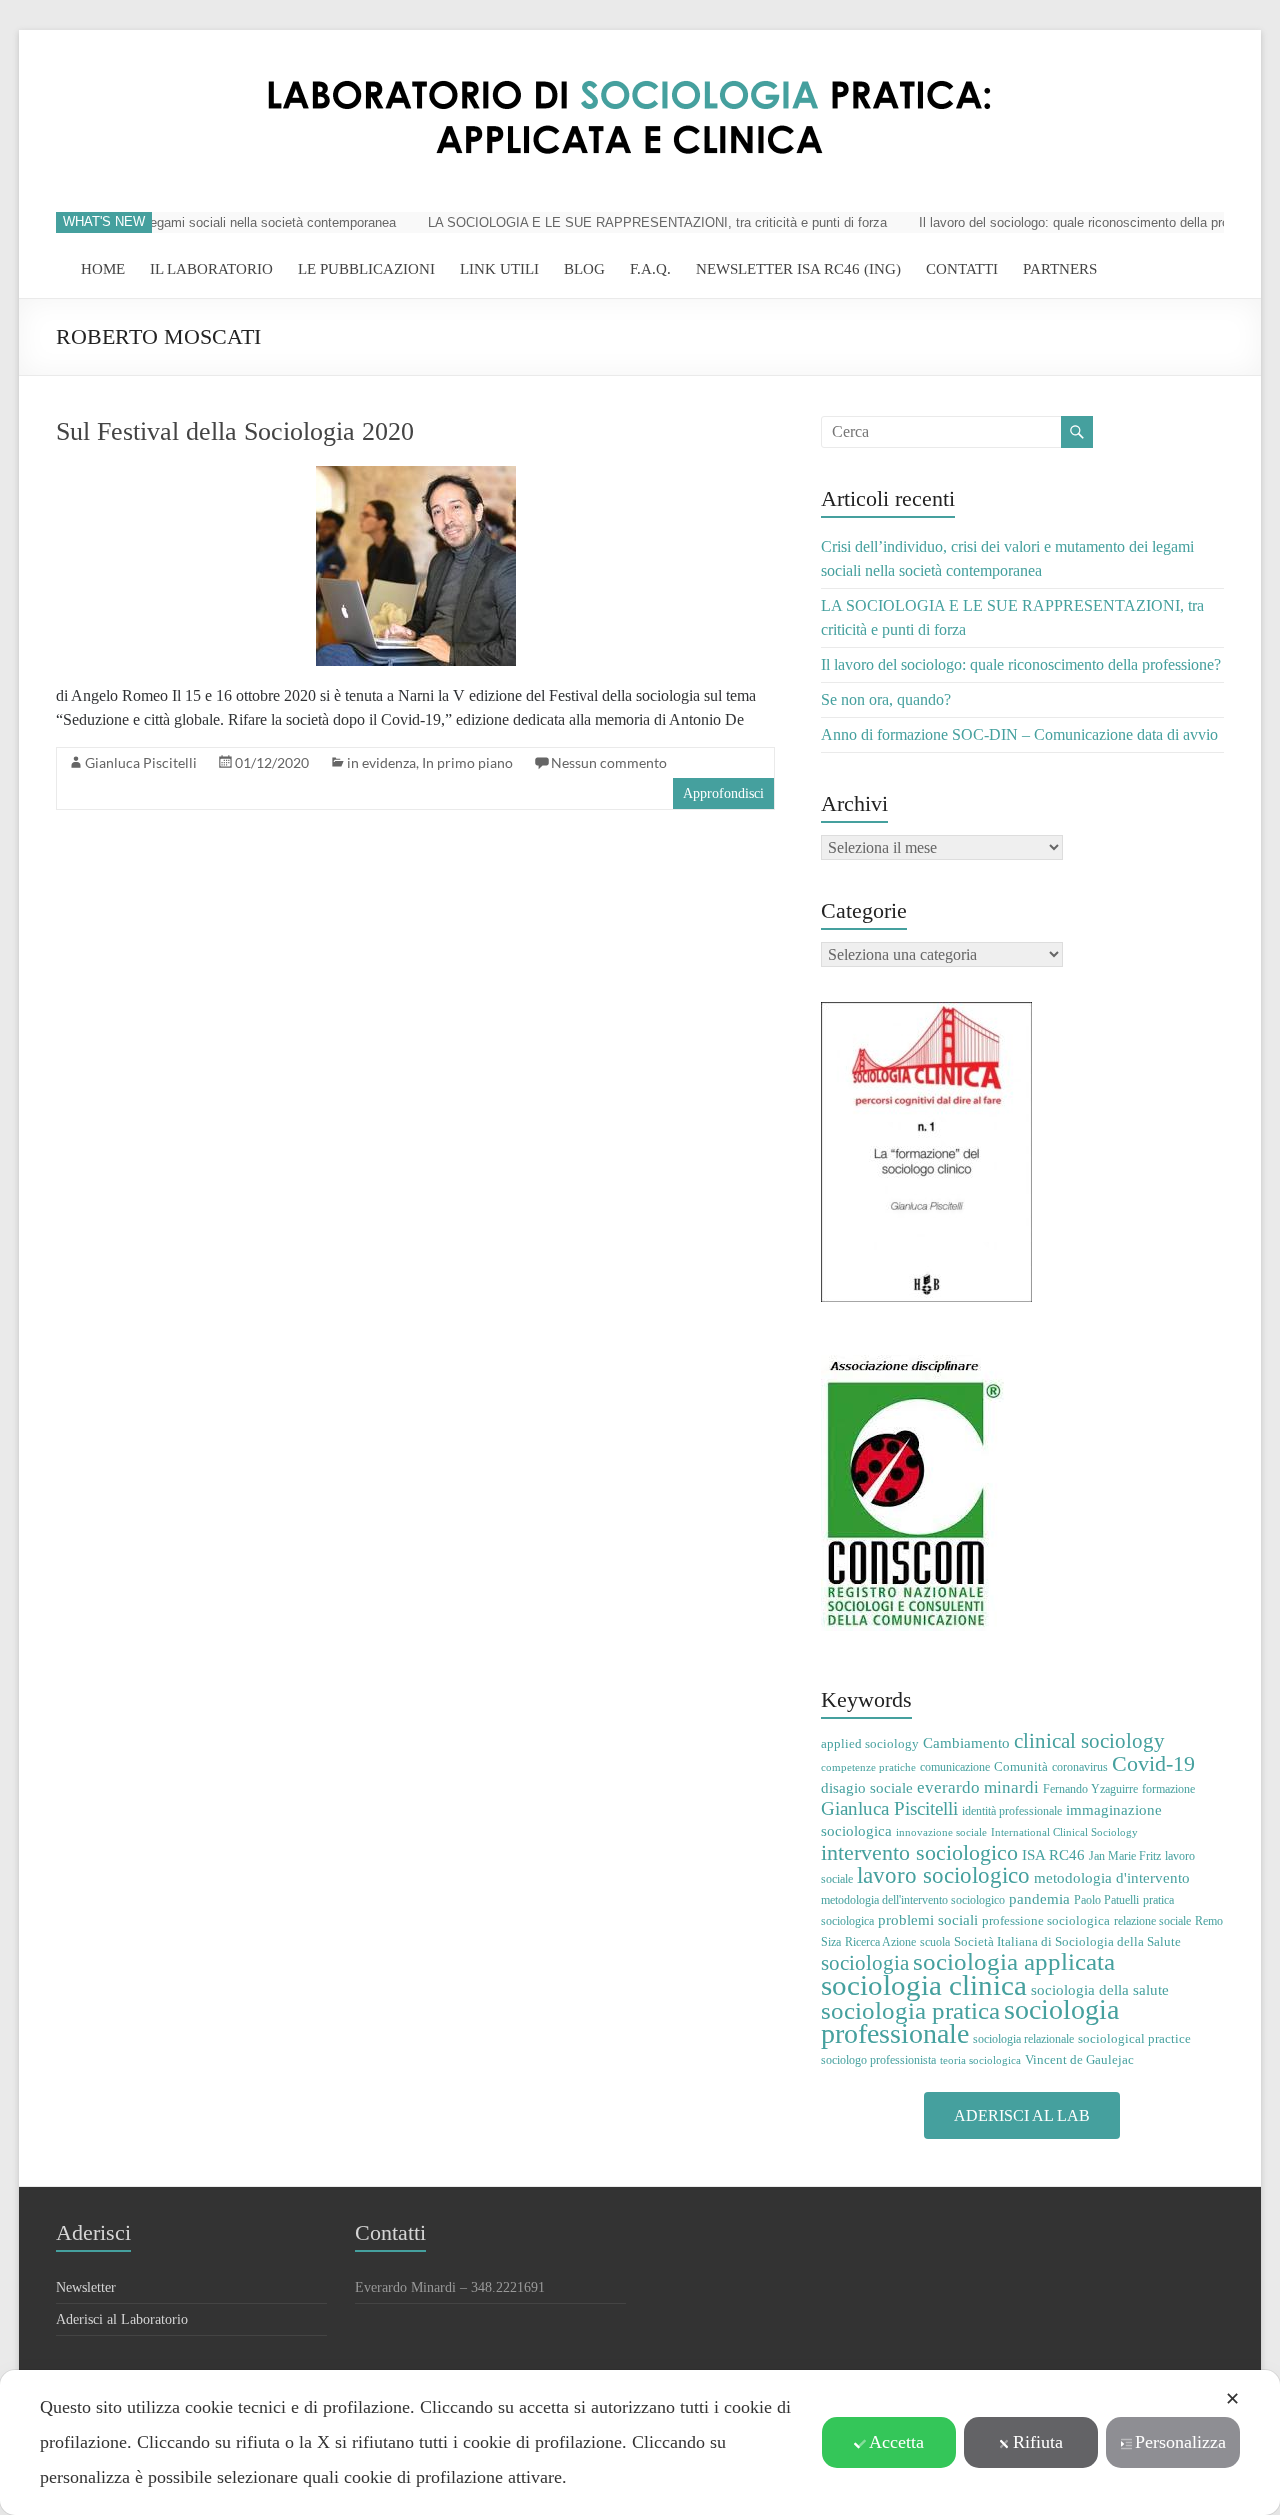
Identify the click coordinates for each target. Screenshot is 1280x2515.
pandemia (1039, 1898)
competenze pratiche (868, 1767)
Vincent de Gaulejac (1079, 2059)
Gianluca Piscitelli (141, 762)
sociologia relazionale (1023, 2039)
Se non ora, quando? (886, 699)
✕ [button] (1232, 2399)
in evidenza (381, 762)
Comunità (1021, 1766)
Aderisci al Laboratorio (122, 2319)
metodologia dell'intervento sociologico (913, 1900)
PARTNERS (1060, 269)
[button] (1022, 2115)
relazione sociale (1152, 1921)
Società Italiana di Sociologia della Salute (1067, 1941)
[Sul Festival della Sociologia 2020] (416, 475)
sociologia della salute (1100, 1989)
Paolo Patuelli (1106, 1900)
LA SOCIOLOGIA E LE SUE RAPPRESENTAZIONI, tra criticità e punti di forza (633, 222)
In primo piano (467, 762)
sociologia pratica (910, 2010)
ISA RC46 (1053, 1854)
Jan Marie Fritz (1125, 1856)
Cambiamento (966, 1743)
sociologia (865, 1963)
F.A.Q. (650, 269)
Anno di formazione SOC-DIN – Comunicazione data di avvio (1019, 734)
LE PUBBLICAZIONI (366, 269)
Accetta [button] (896, 2442)
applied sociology (870, 1743)
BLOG (584, 269)
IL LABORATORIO (211, 269)
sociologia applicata (1014, 1961)
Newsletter (86, 2287)
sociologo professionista (878, 2060)
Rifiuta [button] (1038, 2442)
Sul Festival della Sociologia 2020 (235, 431)
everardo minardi (978, 1787)
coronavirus (1080, 1767)
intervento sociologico (919, 1852)
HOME (103, 269)
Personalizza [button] (1180, 2442)
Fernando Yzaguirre (1090, 1789)
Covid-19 (1153, 1763)
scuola (935, 1942)
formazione (1168, 1789)
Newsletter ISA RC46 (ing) (798, 269)
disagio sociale (867, 1787)
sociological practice (1134, 2038)
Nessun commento (609, 762)
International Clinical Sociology (1064, 1832)
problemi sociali (928, 1919)
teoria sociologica (980, 2060)
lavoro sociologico (943, 1875)
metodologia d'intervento (1112, 1878)
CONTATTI (962, 269)
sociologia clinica (924, 1985)
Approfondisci (723, 793)
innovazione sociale (941, 1832)
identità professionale (1012, 1811)
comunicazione (955, 1767)
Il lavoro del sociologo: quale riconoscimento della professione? (1078, 222)
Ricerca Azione (880, 1942)
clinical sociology (1089, 1741)
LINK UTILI (499, 269)
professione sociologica (1046, 1920)
